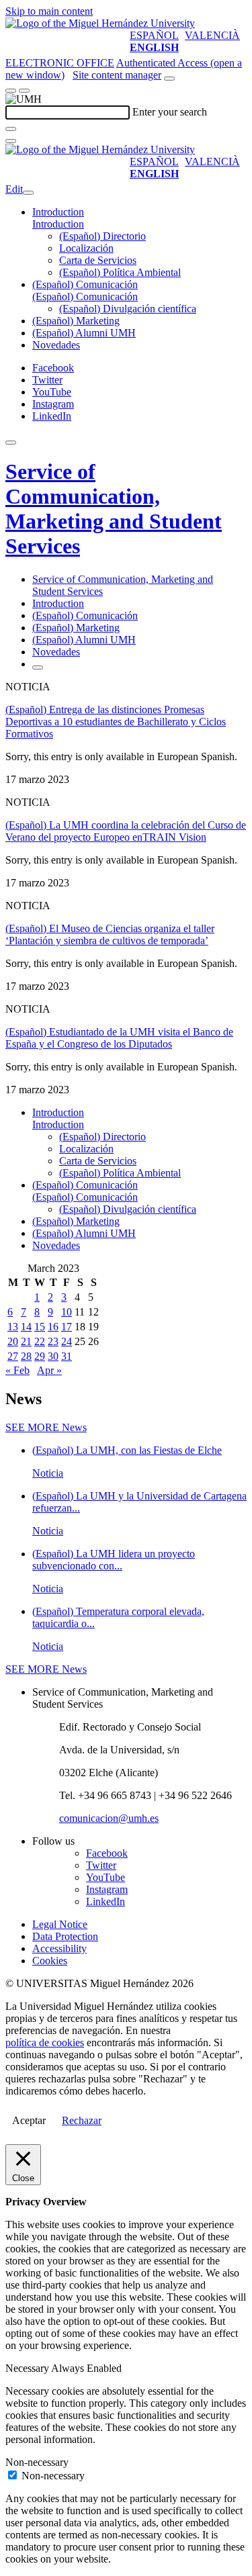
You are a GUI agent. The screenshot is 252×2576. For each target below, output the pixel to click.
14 (26, 1327)
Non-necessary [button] (37, 2462)
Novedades (56, 345)
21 (26, 1341)
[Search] (11, 129)
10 (67, 1312)
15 (40, 1327)
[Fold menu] (28, 193)
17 (67, 1327)
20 (13, 1341)
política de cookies (45, 2042)
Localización (86, 248)
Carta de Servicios (98, 260)
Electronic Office (60, 63)
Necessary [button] (28, 2368)
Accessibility (59, 1948)
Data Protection (65, 1936)
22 (40, 1341)
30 (53, 1356)
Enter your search (170, 112)
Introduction (58, 212)
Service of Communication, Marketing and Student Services (114, 509)
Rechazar (82, 2120)
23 (53, 1341)
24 (67, 1341)
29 (40, 1356)
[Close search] (11, 141)
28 (26, 1356)
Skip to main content (49, 11)
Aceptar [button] (29, 2120)
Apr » (49, 1370)
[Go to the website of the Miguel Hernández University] (100, 23)
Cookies (50, 1961)
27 (13, 1356)
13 (13, 1327)
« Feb (17, 1370)
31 (67, 1356)
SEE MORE (46, 1427)
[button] (58, 224)
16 (53, 1327)
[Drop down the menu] (24, 91)
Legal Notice (60, 1924)
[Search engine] (169, 79)
